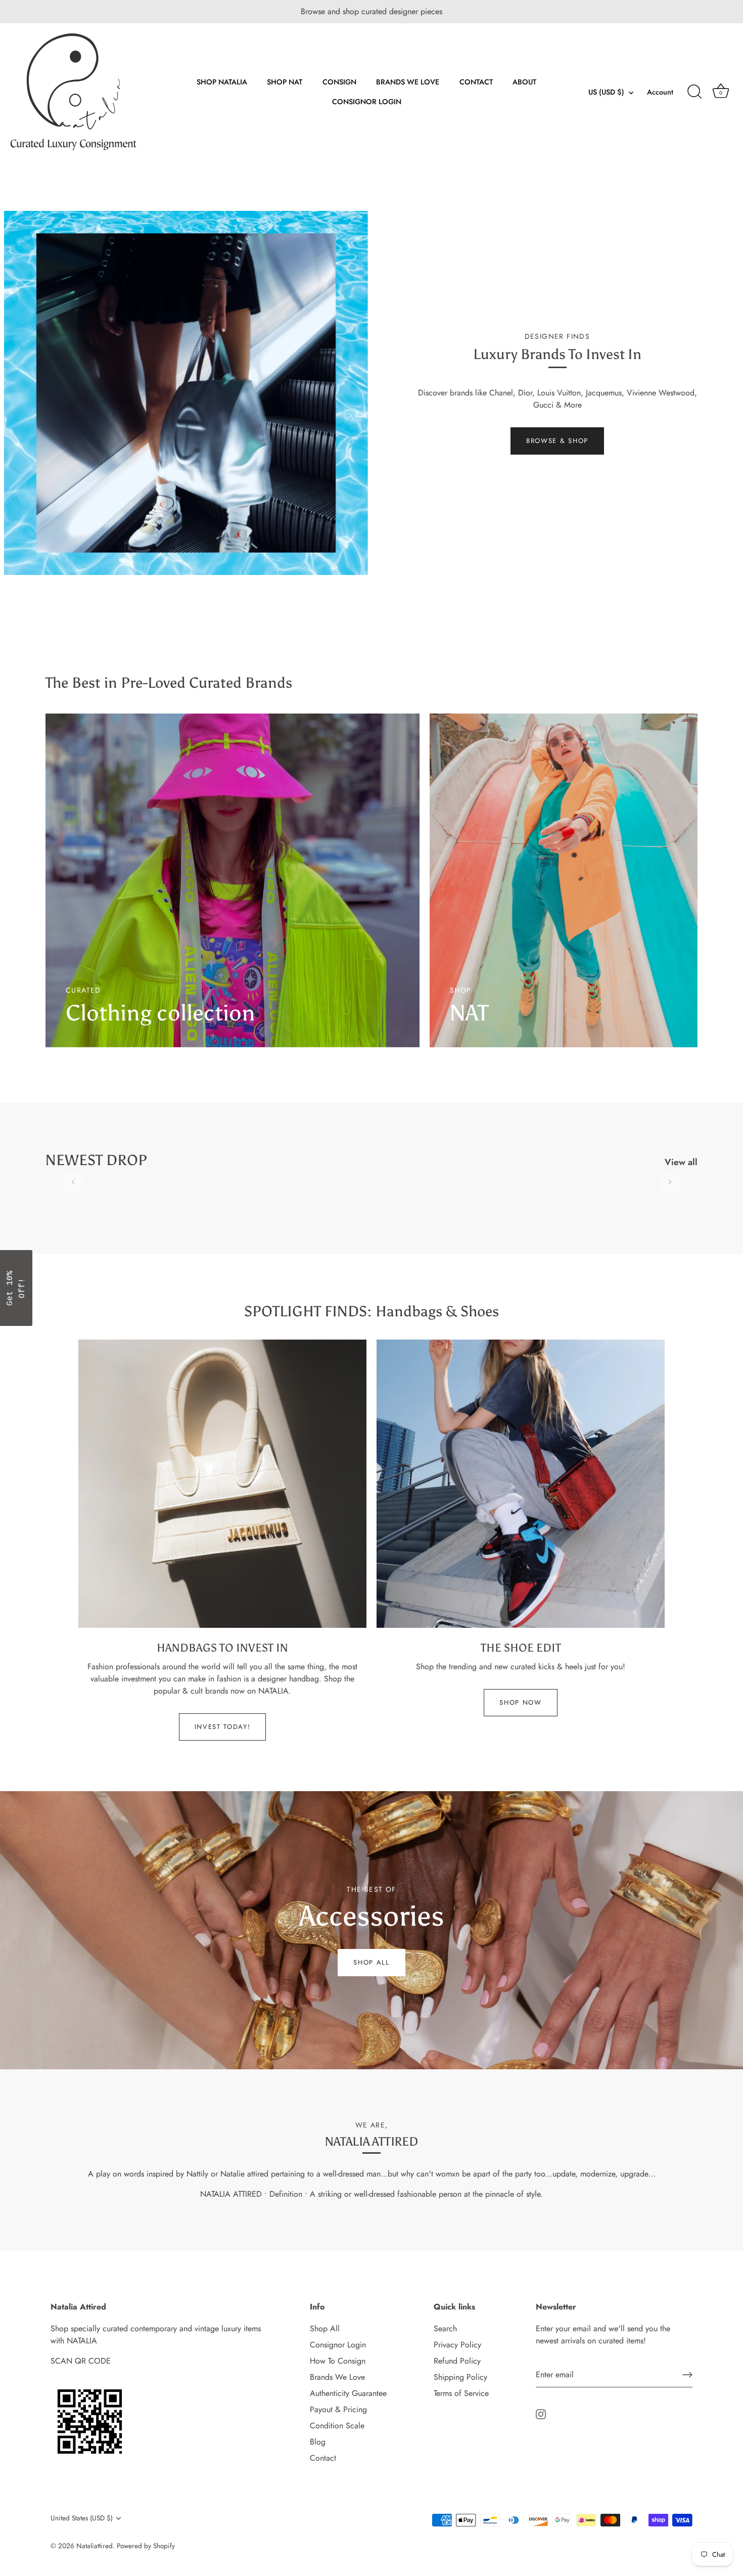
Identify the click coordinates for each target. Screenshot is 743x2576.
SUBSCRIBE (371, 1364)
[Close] (503, 1172)
